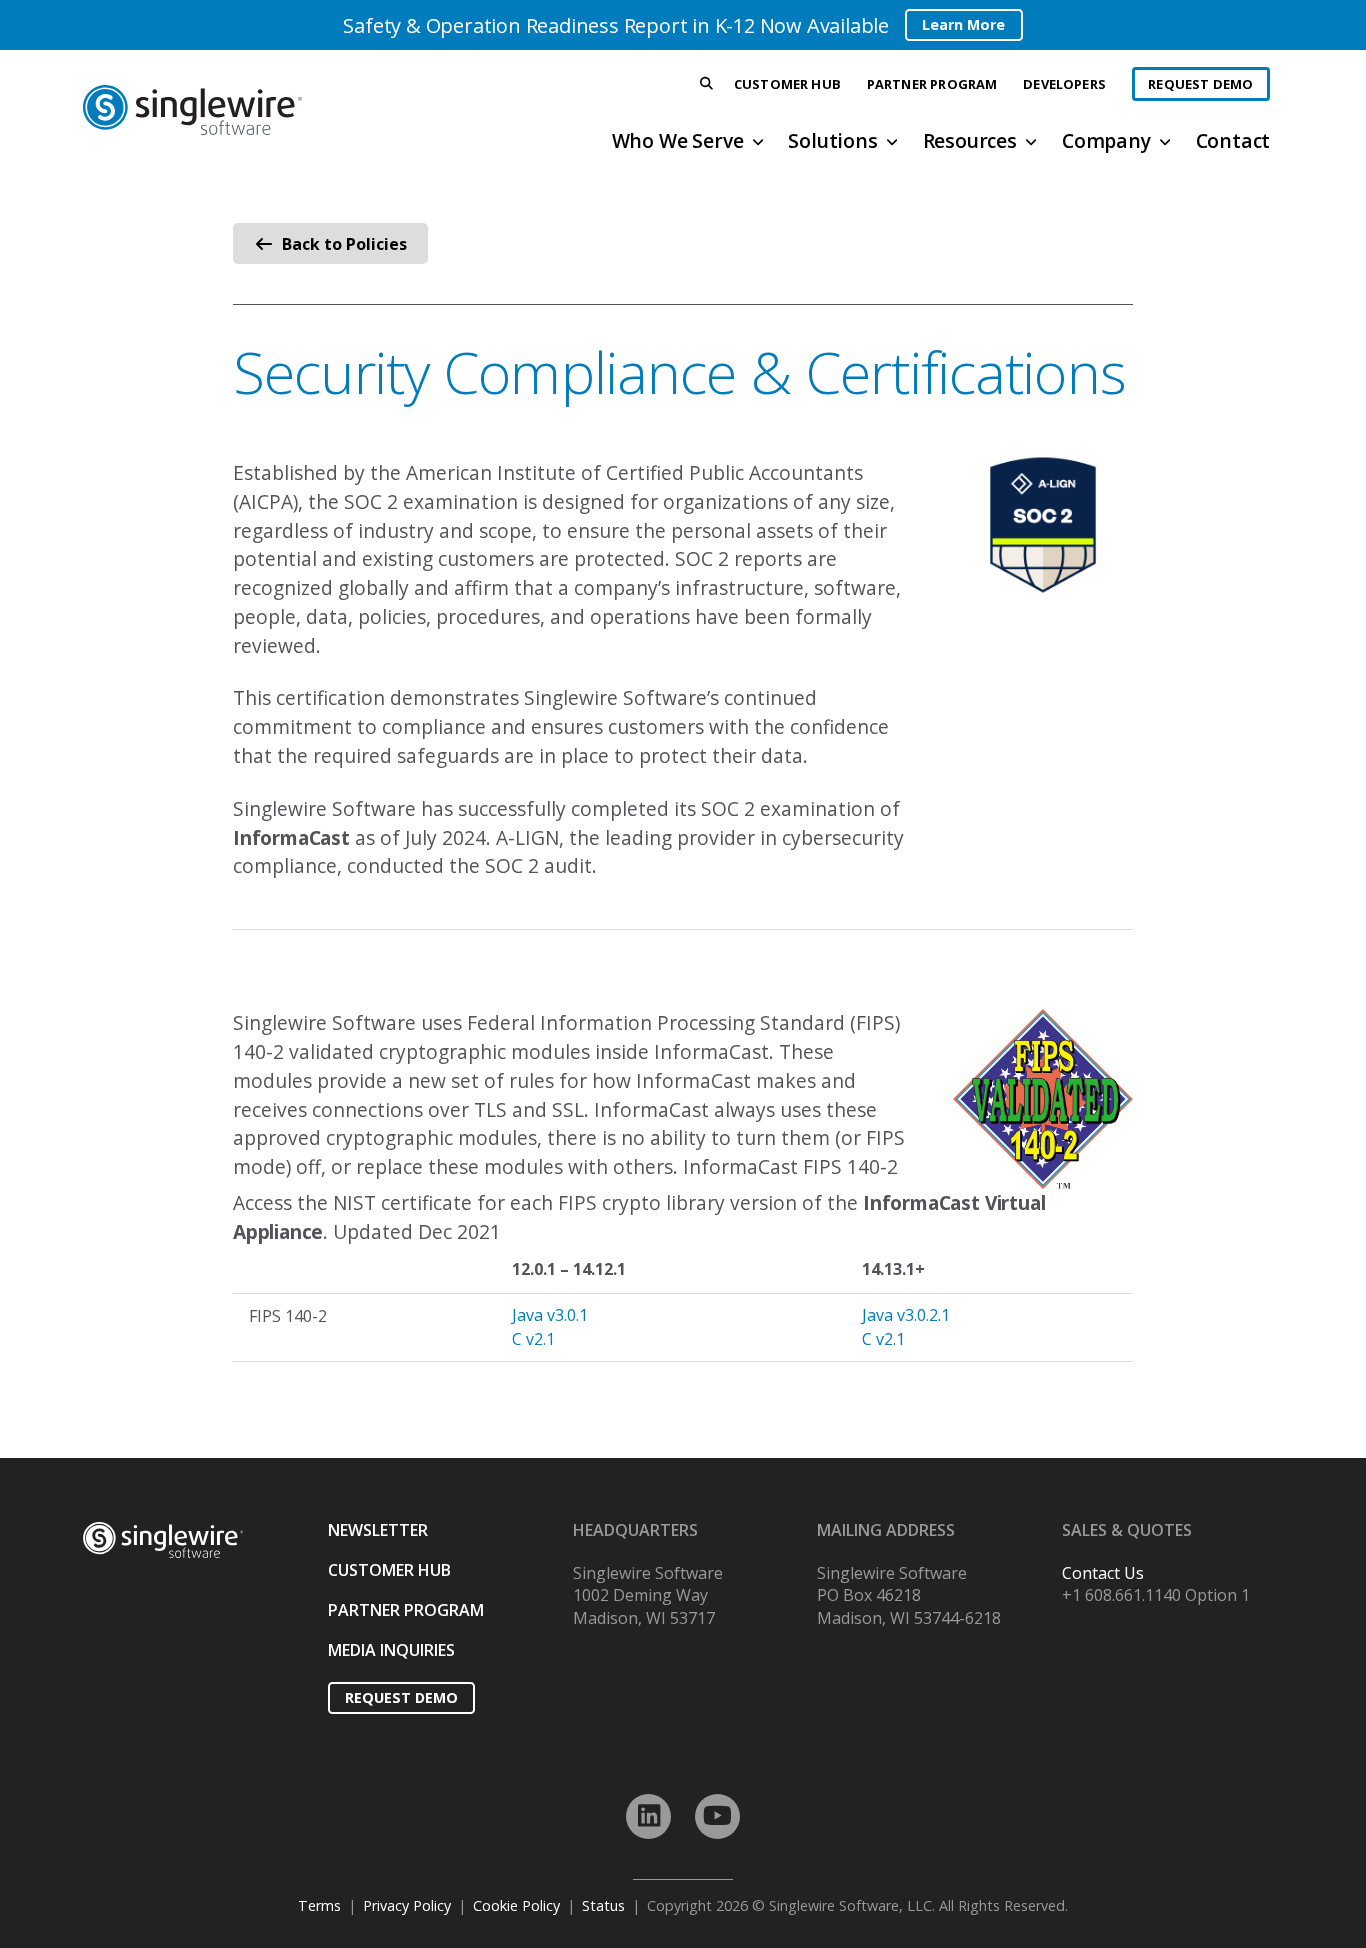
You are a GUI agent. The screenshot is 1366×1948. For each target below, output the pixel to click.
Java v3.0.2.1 (906, 1315)
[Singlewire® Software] (266, 110)
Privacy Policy (407, 1905)
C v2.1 (533, 1339)
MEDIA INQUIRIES (391, 1650)
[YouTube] (717, 1816)
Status (603, 1905)
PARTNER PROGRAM (406, 1610)
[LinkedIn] (648, 1816)
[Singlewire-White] (163, 1540)
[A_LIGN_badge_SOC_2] (1043, 525)
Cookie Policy (516, 1905)
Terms (319, 1905)
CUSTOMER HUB (389, 1570)
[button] (707, 84)
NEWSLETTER (378, 1530)
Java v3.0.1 (550, 1315)
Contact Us (1103, 1573)
